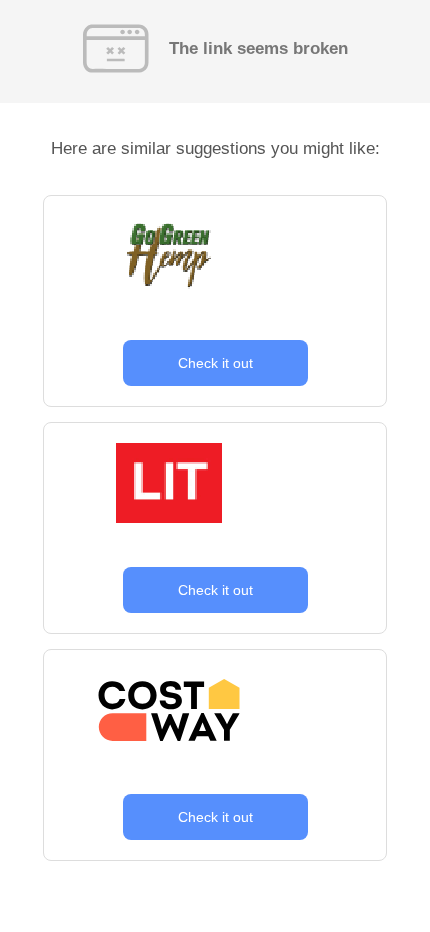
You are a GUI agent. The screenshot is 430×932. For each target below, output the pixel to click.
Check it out (215, 363)
